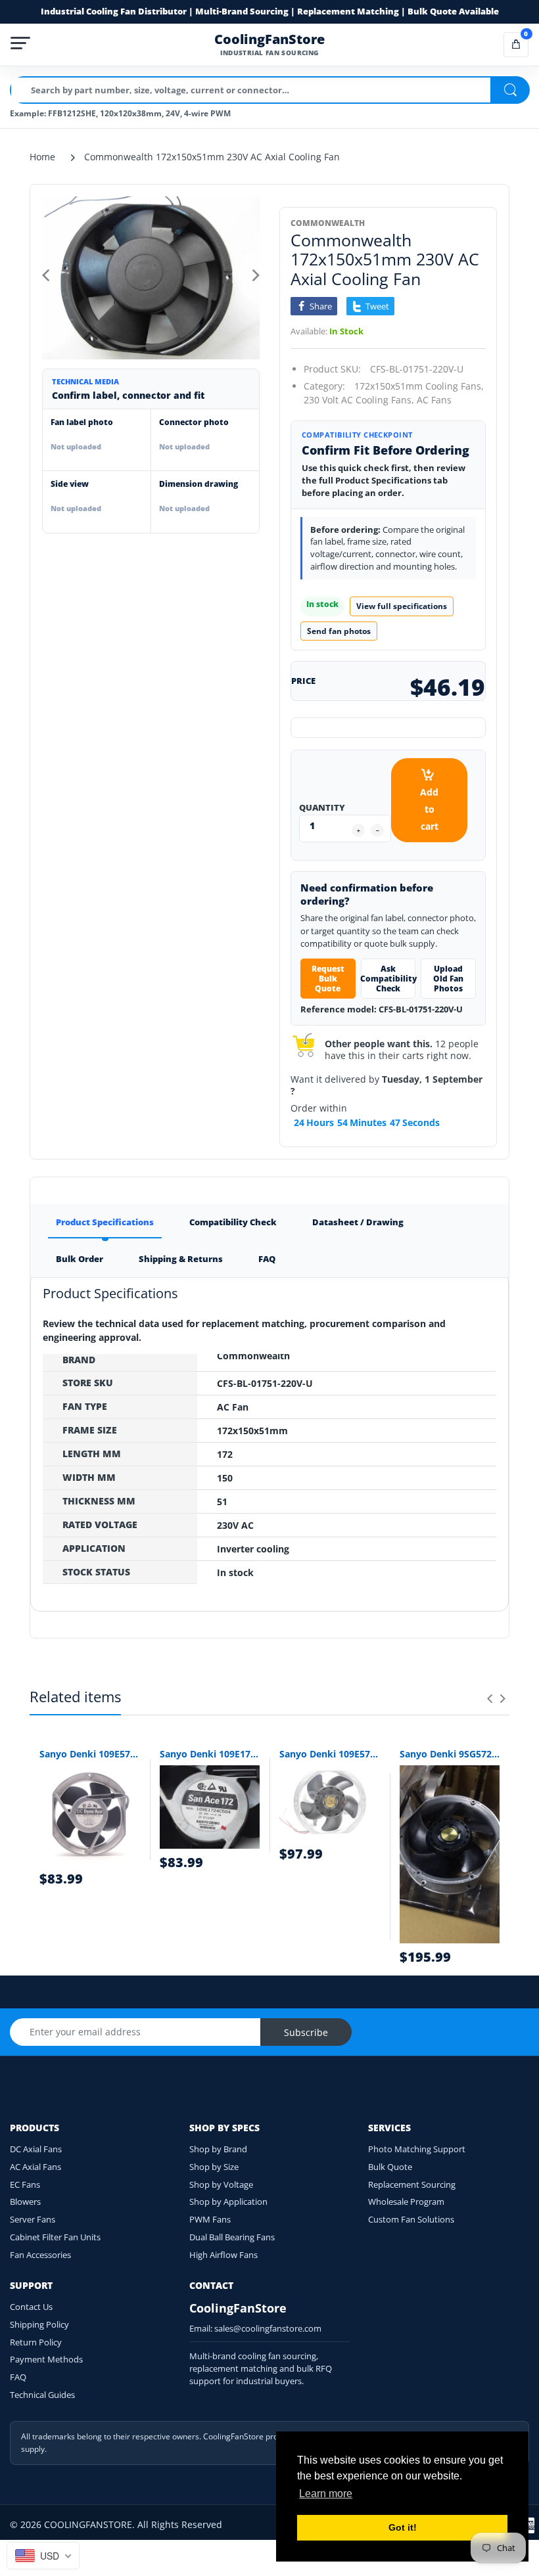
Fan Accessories (40, 2255)
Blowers (25, 2202)
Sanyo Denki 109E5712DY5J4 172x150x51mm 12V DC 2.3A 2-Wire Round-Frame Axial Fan (90, 1754)
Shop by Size (214, 2167)
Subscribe (306, 2032)
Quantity (322, 807)
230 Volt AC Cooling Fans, (359, 400)
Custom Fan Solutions (411, 2219)
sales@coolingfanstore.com (268, 2328)
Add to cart (429, 809)
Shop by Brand (218, 2149)
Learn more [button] (326, 2494)
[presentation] (490, 1698)
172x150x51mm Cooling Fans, (419, 386)
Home (42, 157)
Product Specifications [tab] (105, 1222)
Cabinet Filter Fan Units (55, 2237)
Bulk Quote (390, 2167)
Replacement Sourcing (412, 2184)
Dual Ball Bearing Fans (232, 2237)
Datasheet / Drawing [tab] (358, 1222)
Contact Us (31, 2307)
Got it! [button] (403, 2527)
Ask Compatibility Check (388, 979)
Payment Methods (46, 2359)
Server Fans (33, 2219)
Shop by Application (228, 2202)
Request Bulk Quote (328, 979)
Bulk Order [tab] (80, 1259)
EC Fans (25, 2184)
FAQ (18, 2377)
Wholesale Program (406, 2202)
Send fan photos (339, 631)
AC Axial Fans (35, 2167)
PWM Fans (210, 2219)
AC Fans (434, 400)
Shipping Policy (39, 2324)
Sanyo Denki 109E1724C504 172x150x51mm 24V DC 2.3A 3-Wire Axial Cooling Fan (210, 1754)
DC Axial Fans (36, 2149)
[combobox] (43, 2556)
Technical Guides (42, 2395)
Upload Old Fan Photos (448, 979)
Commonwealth (328, 223)
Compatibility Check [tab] (233, 1222)
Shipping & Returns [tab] (181, 1259)
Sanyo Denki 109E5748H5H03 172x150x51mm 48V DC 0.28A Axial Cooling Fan (330, 1754)
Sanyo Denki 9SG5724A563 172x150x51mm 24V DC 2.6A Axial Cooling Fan (450, 1754)
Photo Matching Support (417, 2149)
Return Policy (36, 2342)
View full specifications (402, 606)
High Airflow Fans (223, 2255)
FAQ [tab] (267, 1259)
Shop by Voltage (221, 2184)
